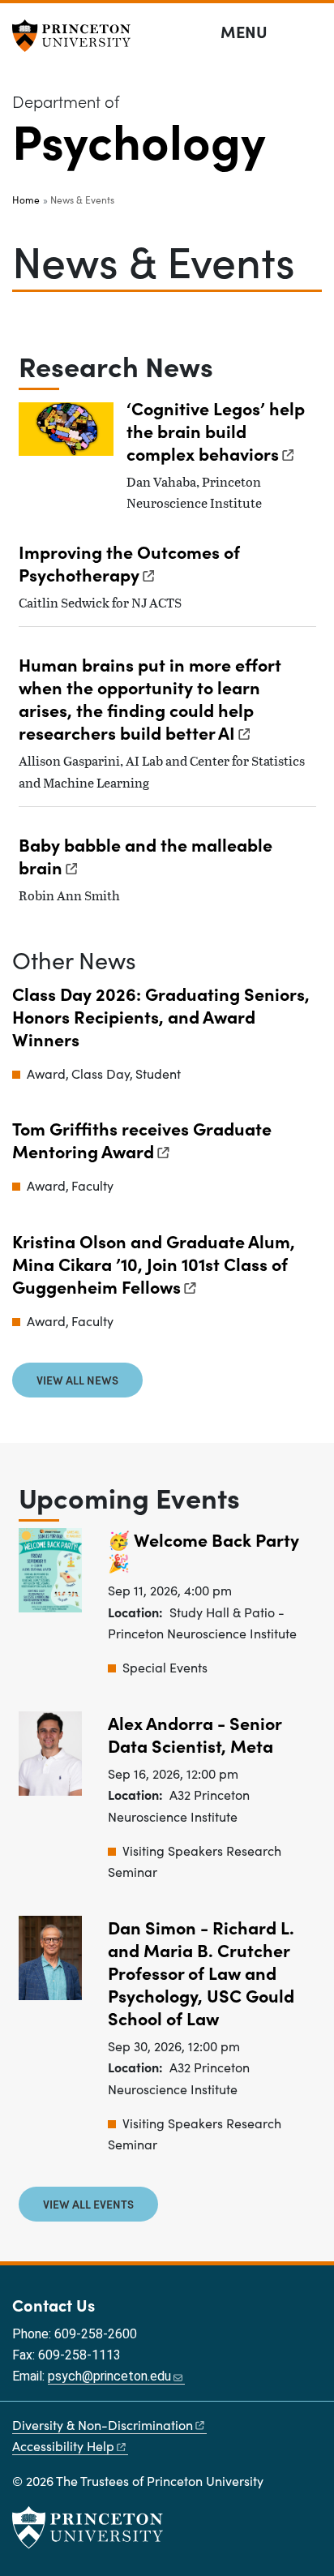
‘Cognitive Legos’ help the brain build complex (216, 430)
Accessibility (63, 2446)
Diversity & (103, 2425)
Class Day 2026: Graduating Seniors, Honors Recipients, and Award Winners (161, 1016)
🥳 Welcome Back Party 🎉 (203, 1550)
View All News (77, 1380)
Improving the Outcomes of (129, 562)
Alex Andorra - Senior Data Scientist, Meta (195, 1734)
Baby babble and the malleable (146, 855)
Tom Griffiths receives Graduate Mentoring (142, 1139)
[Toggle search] (311, 32)
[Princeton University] (77, 36)
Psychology (139, 139)
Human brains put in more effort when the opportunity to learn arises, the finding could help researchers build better (150, 698)
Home (26, 200)
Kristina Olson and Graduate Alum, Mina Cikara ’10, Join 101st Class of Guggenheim (154, 1263)
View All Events (88, 2204)
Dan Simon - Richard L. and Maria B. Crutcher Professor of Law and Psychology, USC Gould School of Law (201, 1972)
